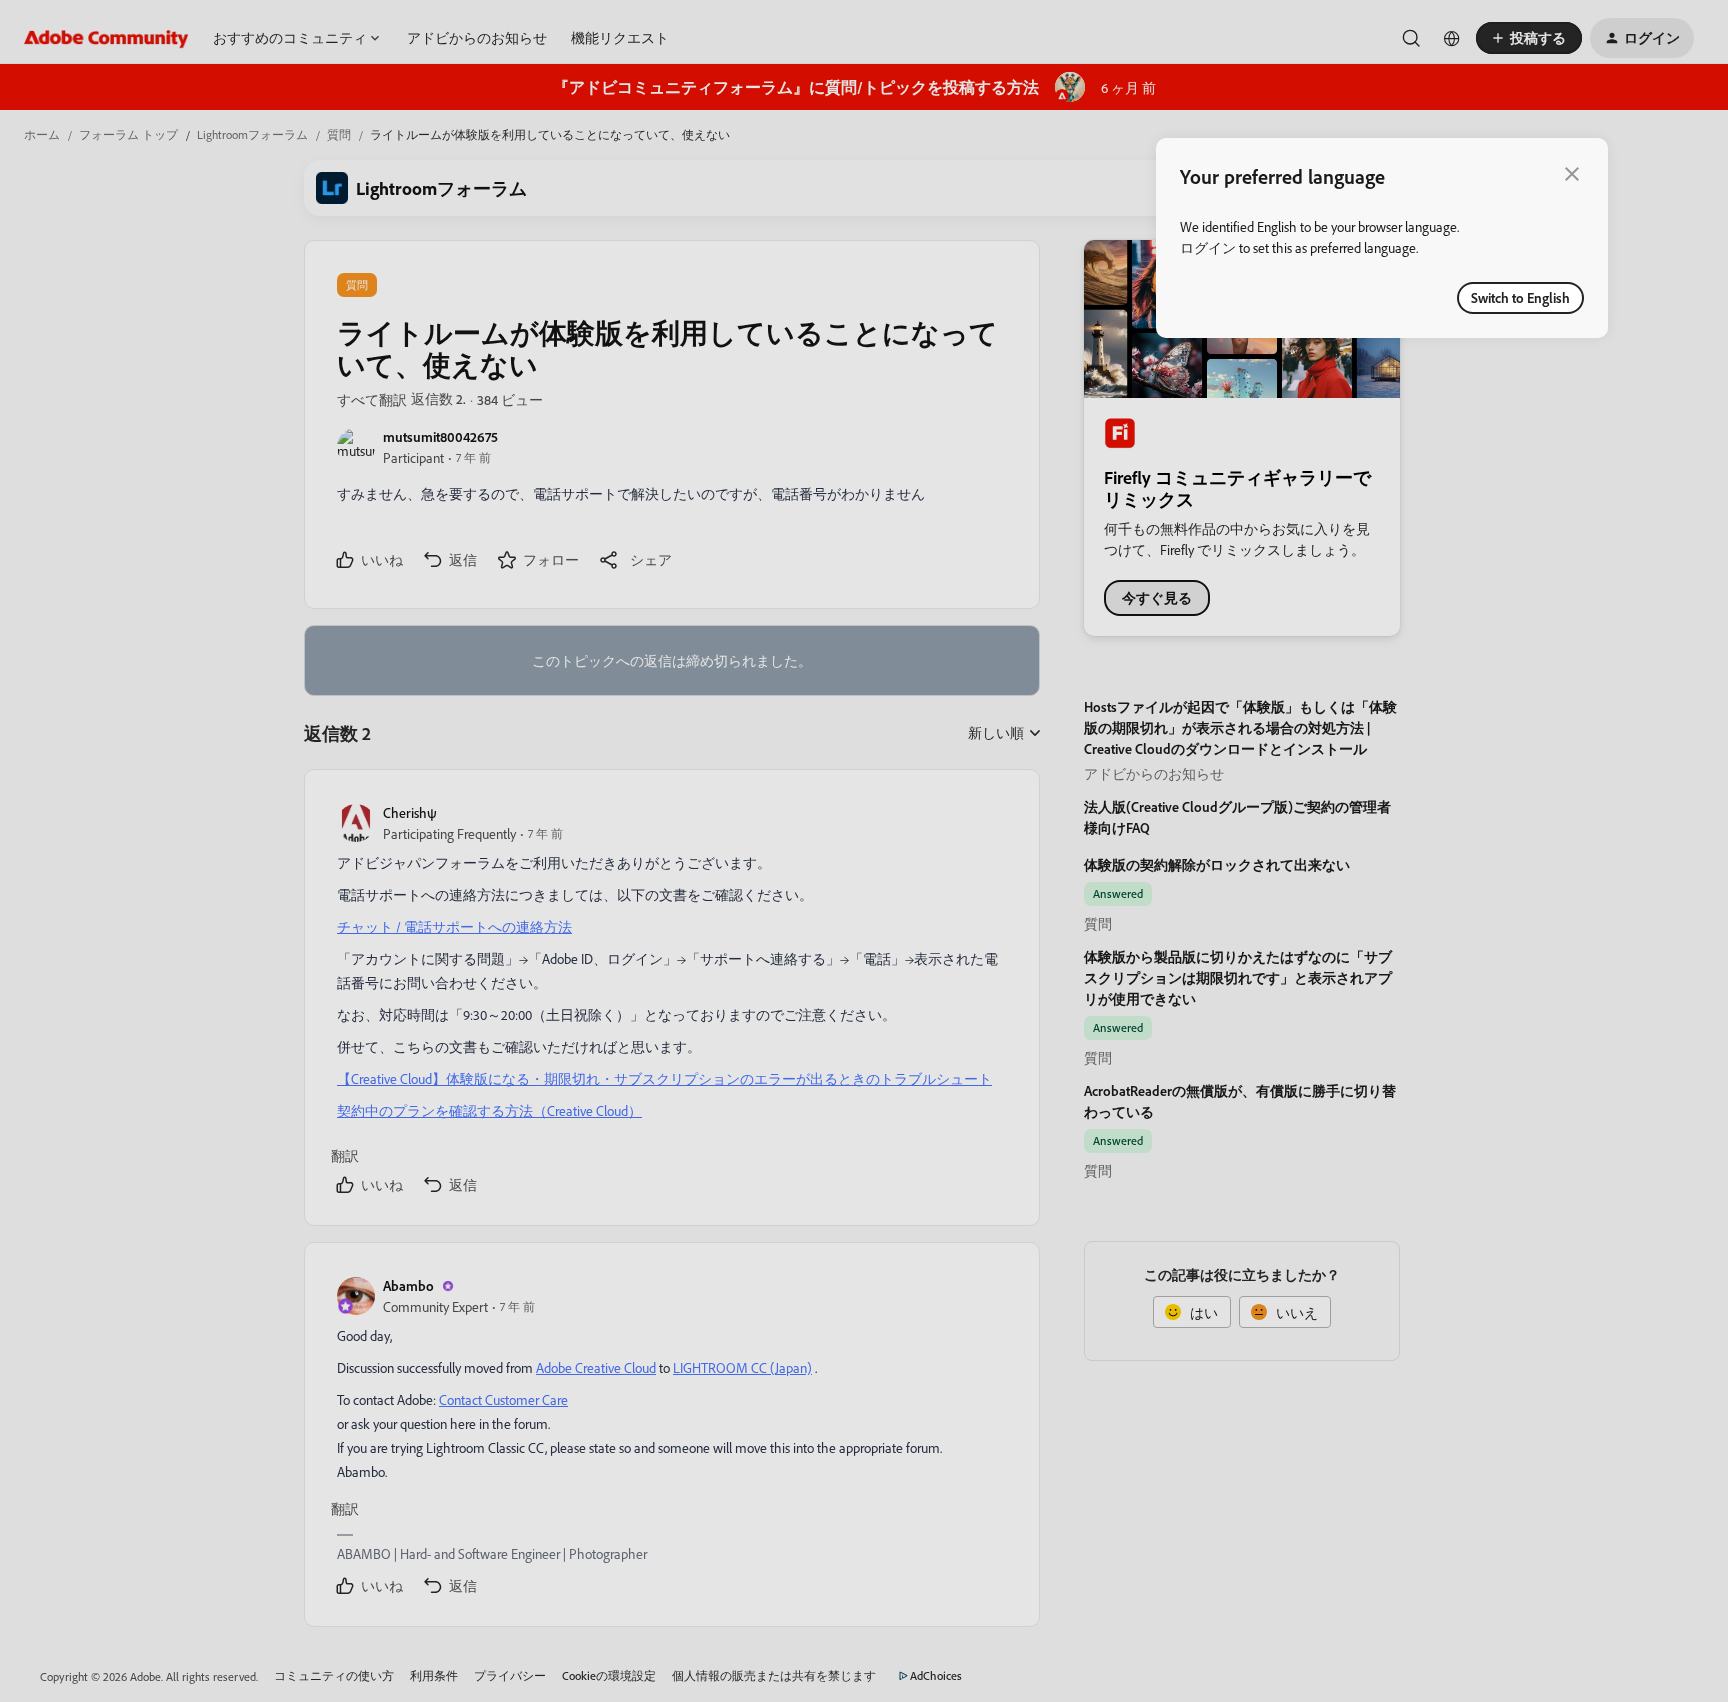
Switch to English (1520, 297)
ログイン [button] (1208, 247)
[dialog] (1382, 238)
